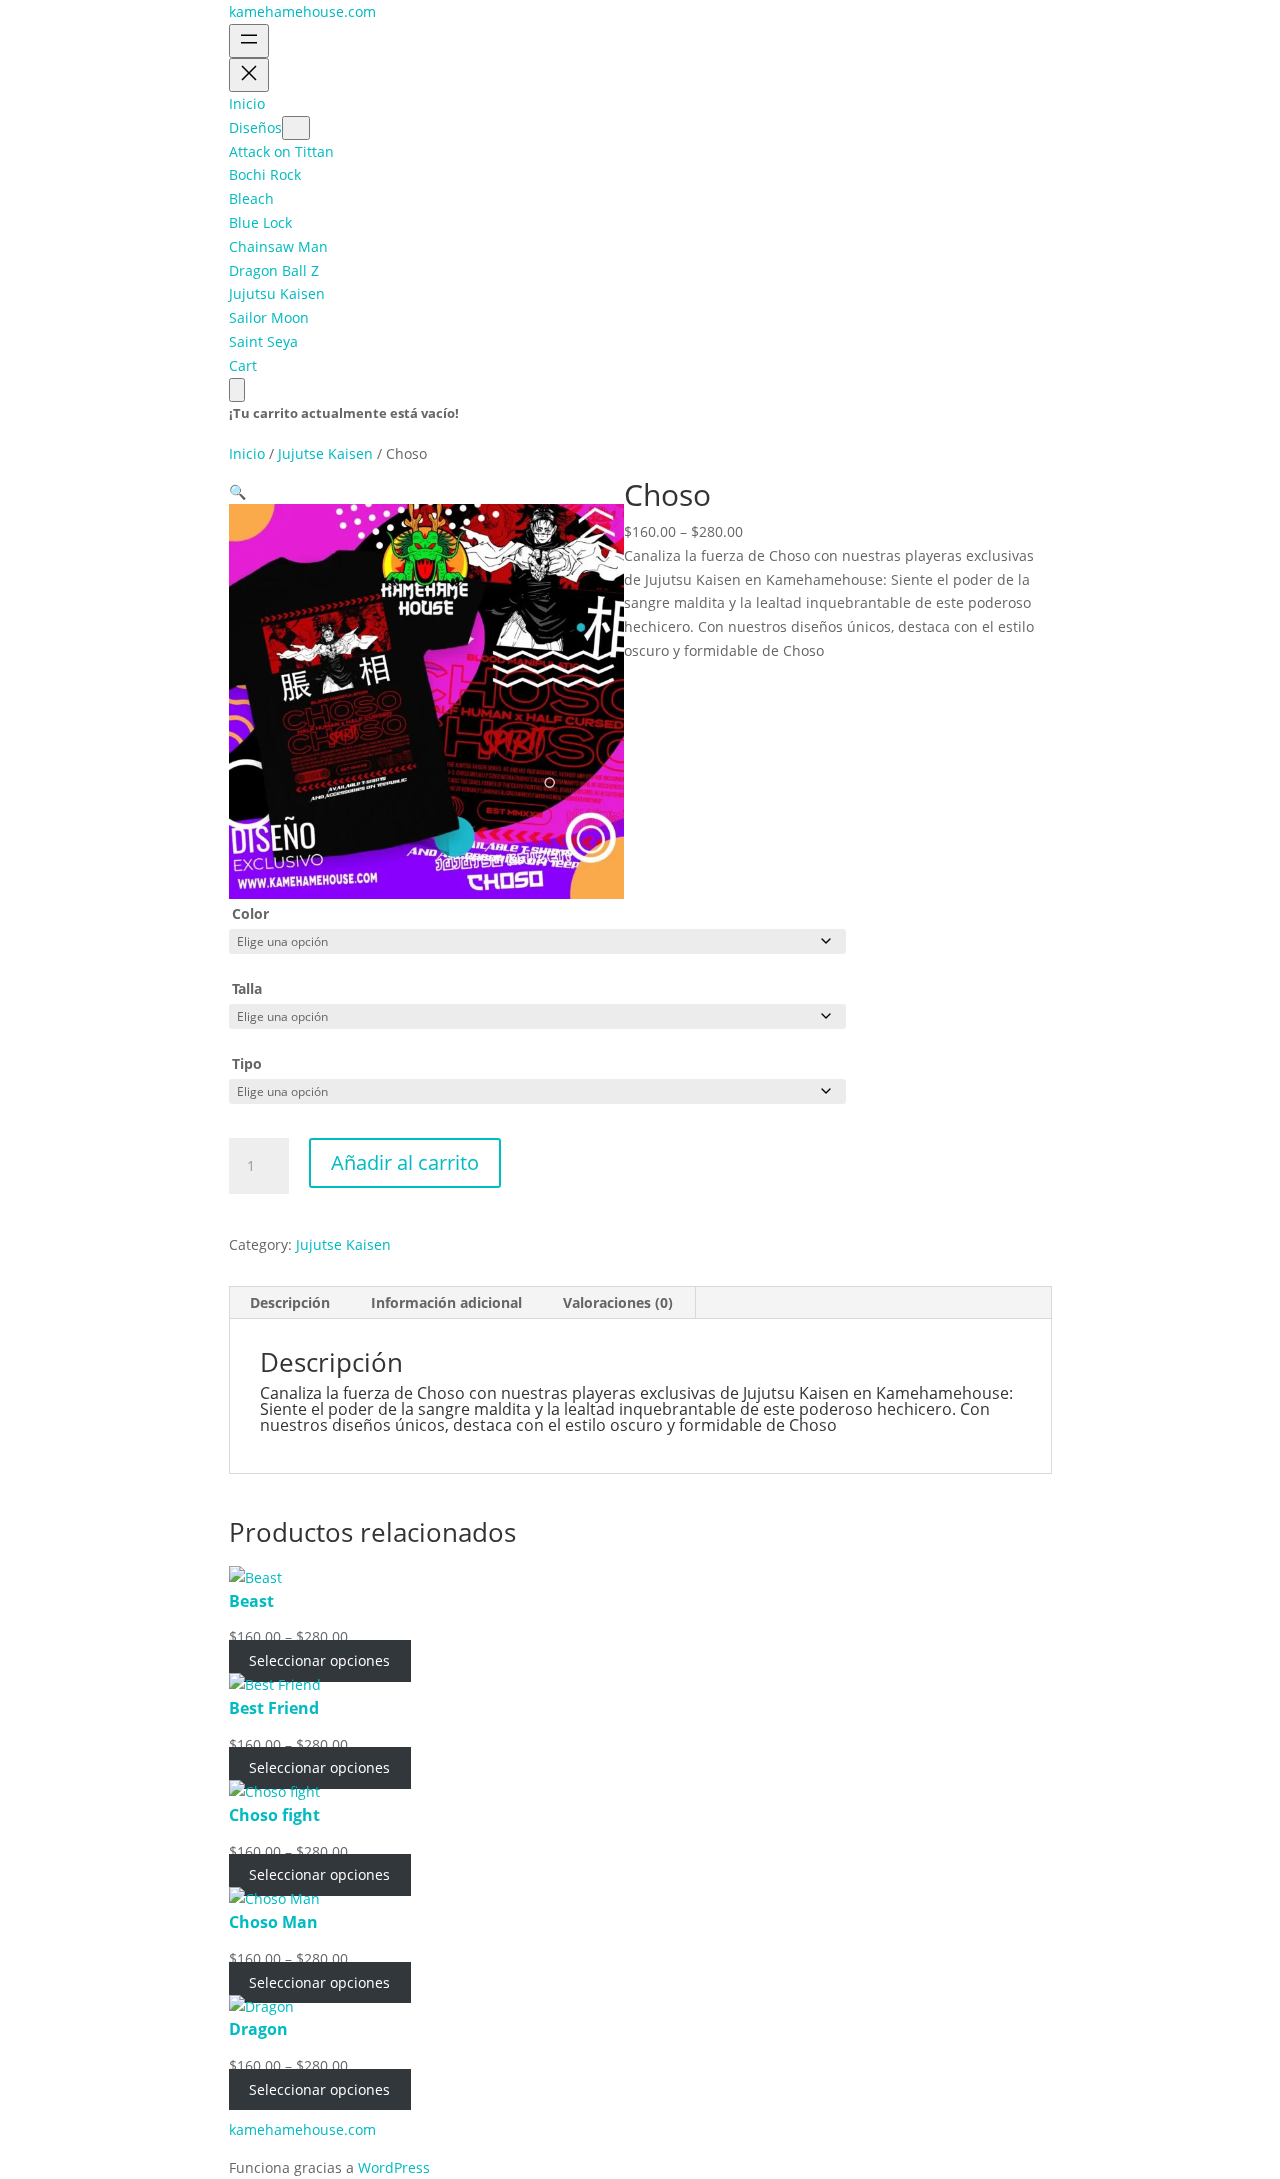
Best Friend (274, 1708)
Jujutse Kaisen (325, 453)
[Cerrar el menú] (249, 75)
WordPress (394, 2167)
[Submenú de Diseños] (296, 128)
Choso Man (273, 1922)
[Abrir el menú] (249, 41)
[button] (237, 491)
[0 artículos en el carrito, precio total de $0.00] (237, 390)
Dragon (258, 2029)
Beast (251, 1601)
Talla (247, 988)
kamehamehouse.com (302, 11)
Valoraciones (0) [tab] (618, 1302)
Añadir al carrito (405, 1162)
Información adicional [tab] (446, 1302)
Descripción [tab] (290, 1302)
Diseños (255, 127)
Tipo (247, 1063)
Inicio (247, 453)
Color (250, 913)
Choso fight (274, 1815)
